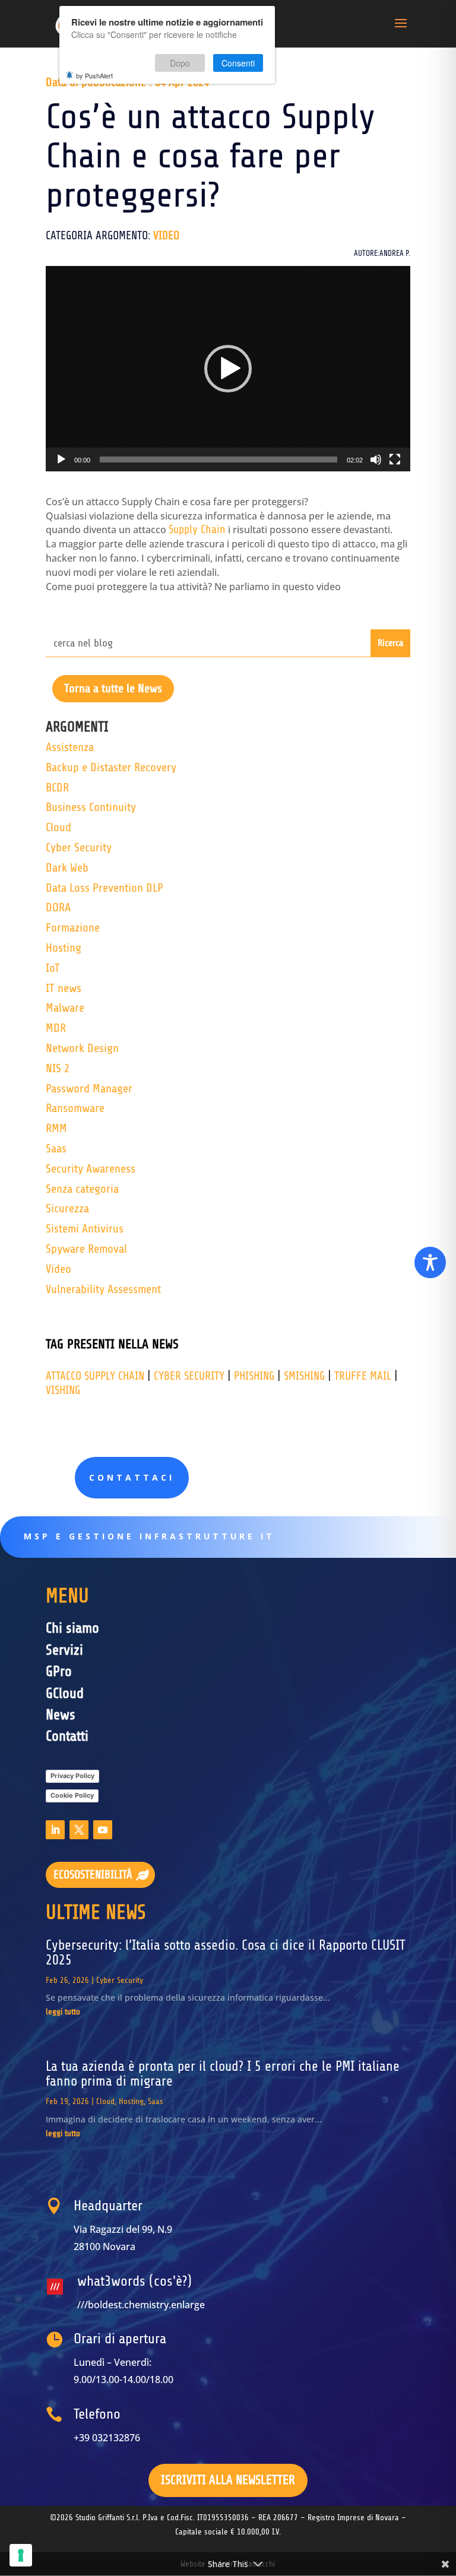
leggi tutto (63, 2012)
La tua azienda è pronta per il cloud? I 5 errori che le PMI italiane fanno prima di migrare (223, 2074)
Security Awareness (91, 1169)
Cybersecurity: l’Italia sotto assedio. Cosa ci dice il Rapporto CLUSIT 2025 (226, 1953)
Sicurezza (67, 1208)
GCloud (65, 1693)
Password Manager (89, 1089)
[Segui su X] (79, 1830)
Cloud (58, 827)
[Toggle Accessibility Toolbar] (430, 1262)
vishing (63, 1390)
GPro (59, 1672)
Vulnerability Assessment (103, 1289)
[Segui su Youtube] (103, 1830)
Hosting (64, 948)
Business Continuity (91, 807)
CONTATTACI (132, 1477)
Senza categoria (82, 1189)
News (61, 1715)
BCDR (57, 788)
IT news (64, 988)
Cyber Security (79, 847)
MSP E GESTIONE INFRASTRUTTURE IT (149, 1536)
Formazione (73, 928)
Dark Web (67, 868)
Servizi (64, 1650)
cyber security (189, 1376)
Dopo (180, 63)
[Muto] (376, 460)
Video (166, 236)
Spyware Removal (86, 1249)
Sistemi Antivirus (85, 1229)
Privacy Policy (72, 1776)
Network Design (82, 1048)
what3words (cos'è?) (134, 2281)
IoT (53, 968)
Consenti (238, 63)
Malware (65, 1008)
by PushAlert (94, 75)
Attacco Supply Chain (95, 1376)
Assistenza (70, 747)
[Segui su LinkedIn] (55, 1830)
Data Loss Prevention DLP (104, 888)
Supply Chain (197, 530)
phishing (254, 1376)
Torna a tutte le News (113, 688)
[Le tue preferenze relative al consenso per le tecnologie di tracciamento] (21, 2555)
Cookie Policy (72, 1795)
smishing (304, 1376)
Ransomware (75, 1108)
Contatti (67, 1736)
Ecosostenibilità (93, 1875)
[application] (228, 369)
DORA (58, 907)
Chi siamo (72, 1628)
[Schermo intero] (395, 460)
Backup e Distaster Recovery (111, 767)
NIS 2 (58, 1068)
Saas (56, 1148)
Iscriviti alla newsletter (228, 2480)
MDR (56, 1028)
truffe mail (363, 1376)
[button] (228, 369)
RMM (56, 1128)
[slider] (218, 460)
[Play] (61, 460)
